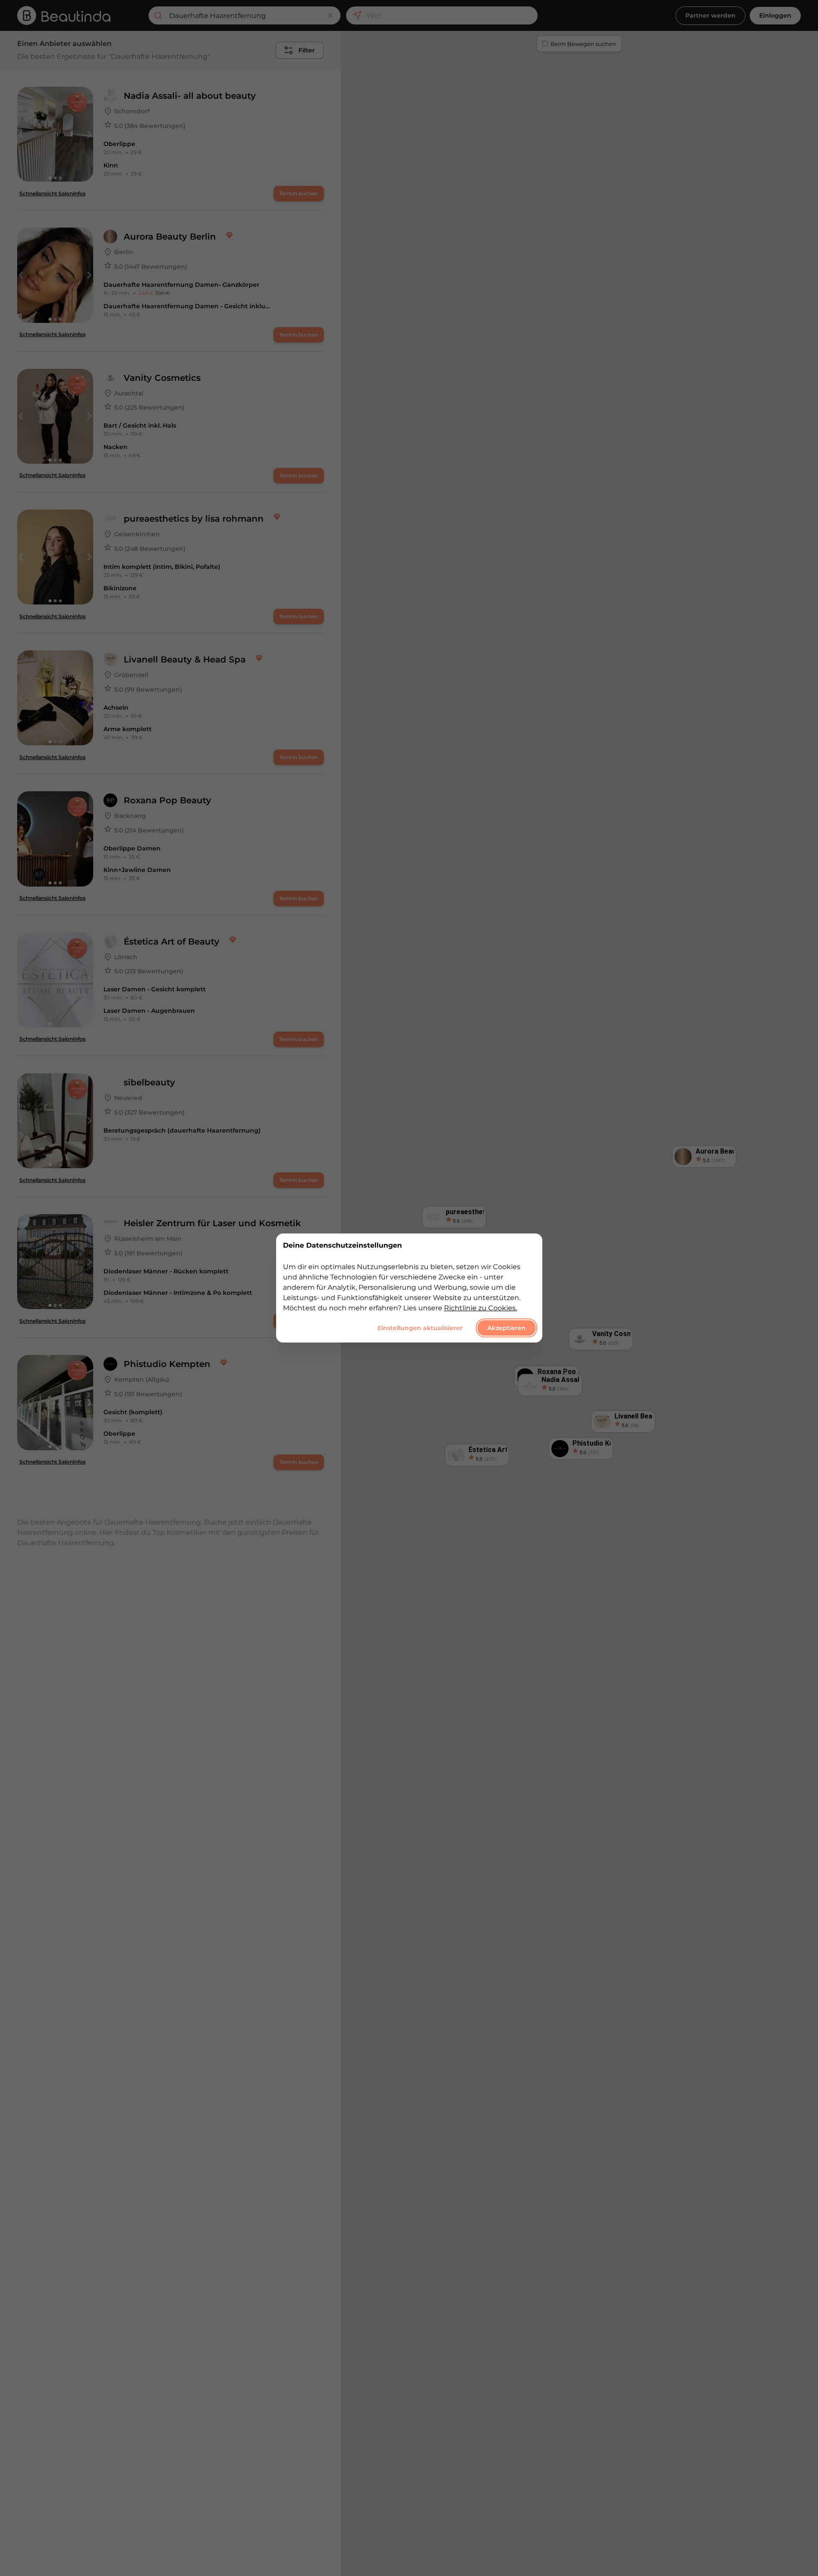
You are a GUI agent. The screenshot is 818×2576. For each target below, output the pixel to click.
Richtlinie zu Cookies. (480, 1308)
